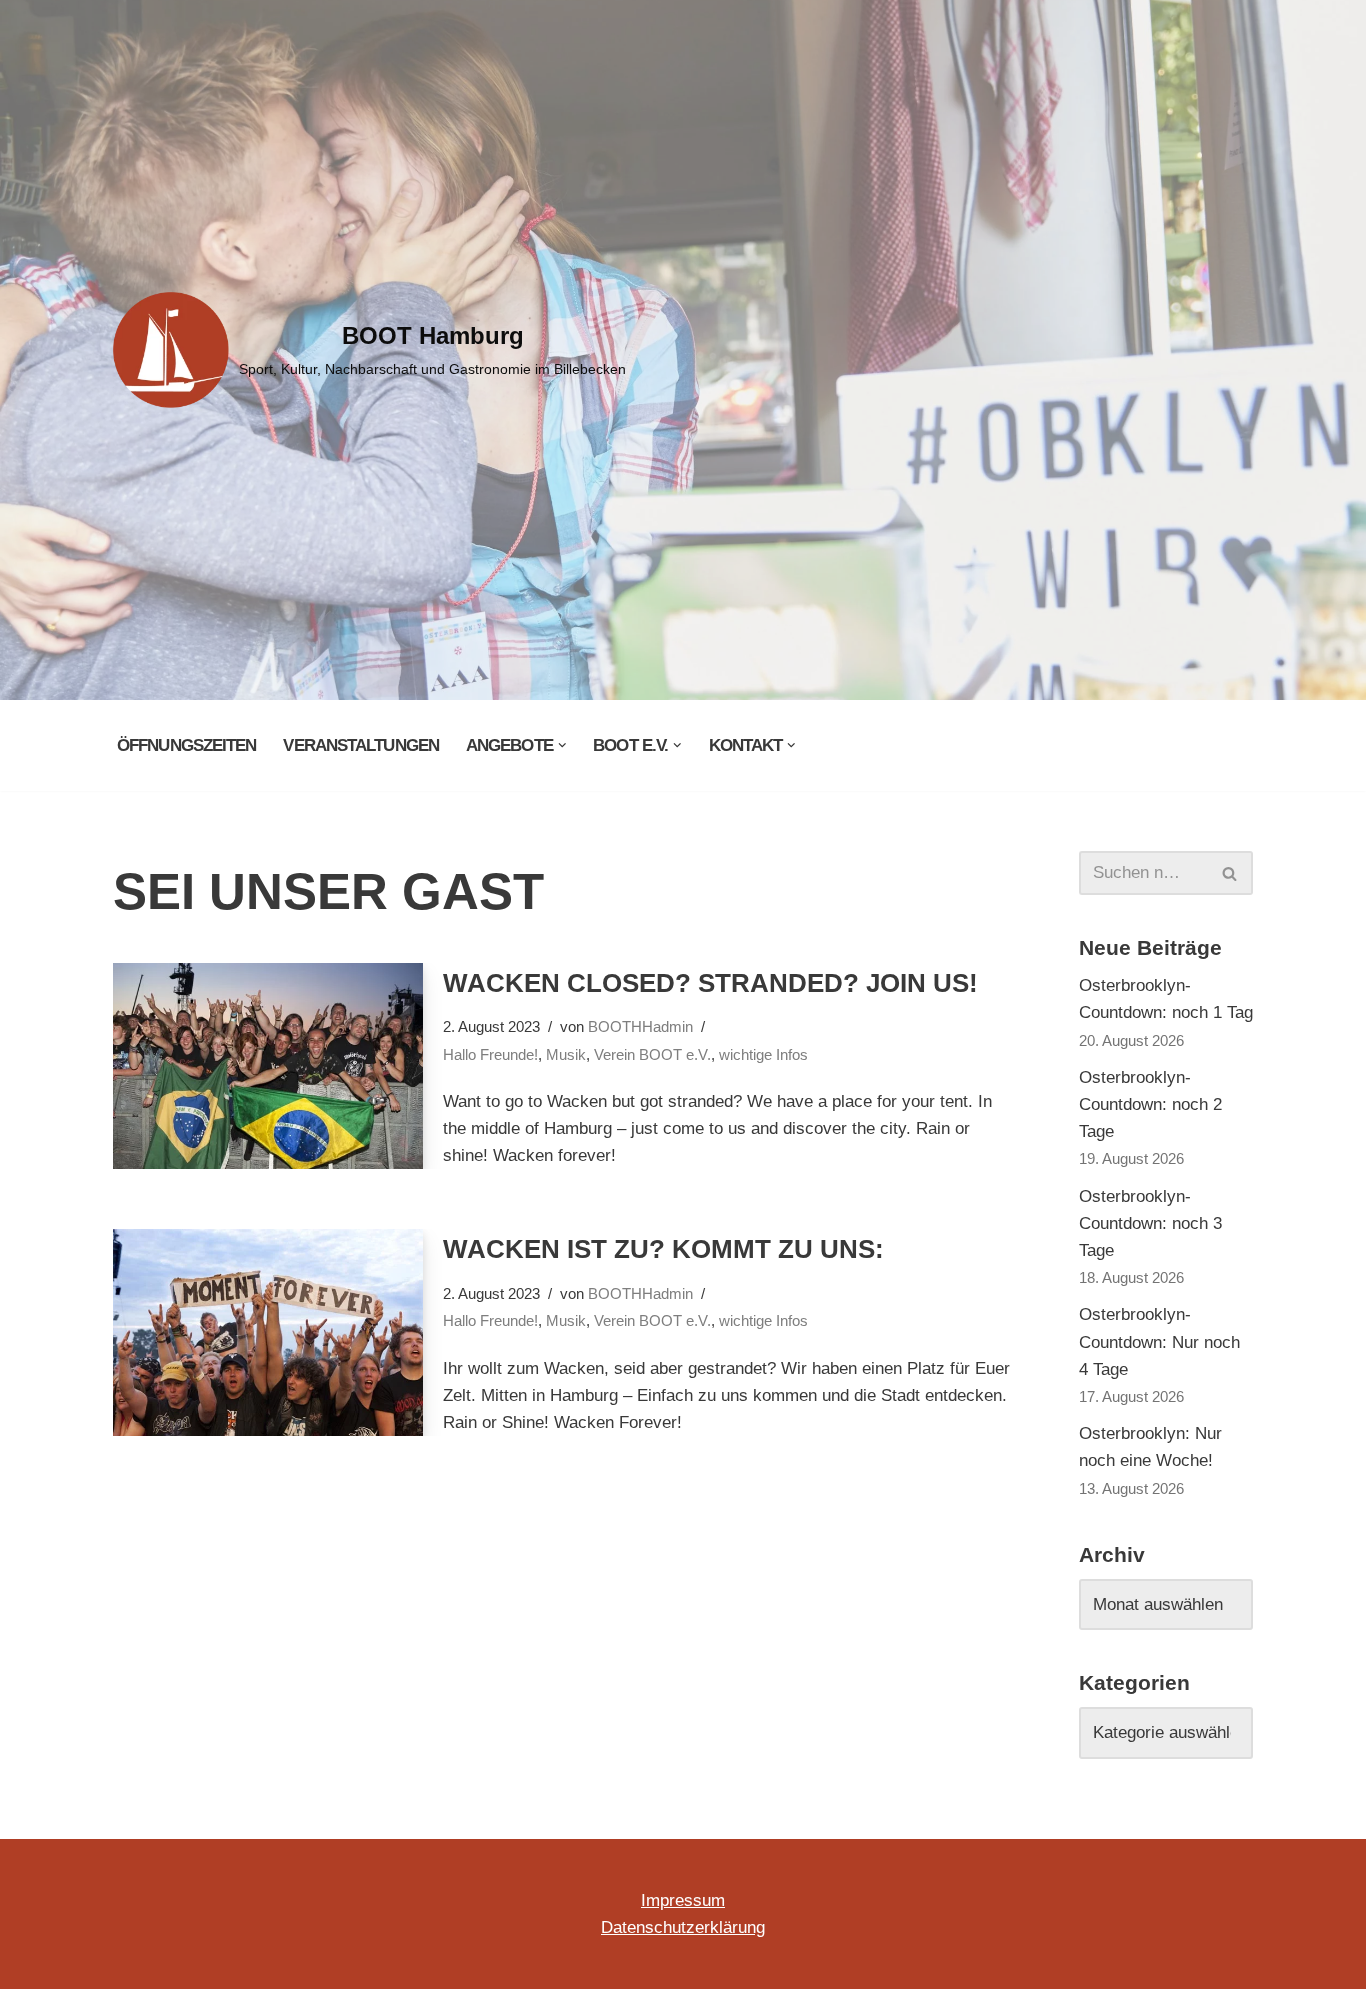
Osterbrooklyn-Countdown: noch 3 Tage (1150, 1223)
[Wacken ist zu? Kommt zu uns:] (268, 1332)
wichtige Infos (763, 1054)
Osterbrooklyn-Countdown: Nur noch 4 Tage (1159, 1341)
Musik (566, 1054)
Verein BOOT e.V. (652, 1054)
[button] (562, 745)
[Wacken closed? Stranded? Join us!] (268, 1066)
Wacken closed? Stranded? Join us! (710, 983)
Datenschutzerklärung (683, 1927)
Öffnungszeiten (186, 745)
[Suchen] (1230, 873)
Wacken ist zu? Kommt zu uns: (663, 1249)
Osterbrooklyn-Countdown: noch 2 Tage (1150, 1104)
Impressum (683, 1900)
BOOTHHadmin (640, 1026)
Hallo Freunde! (490, 1054)
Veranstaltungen (361, 745)
